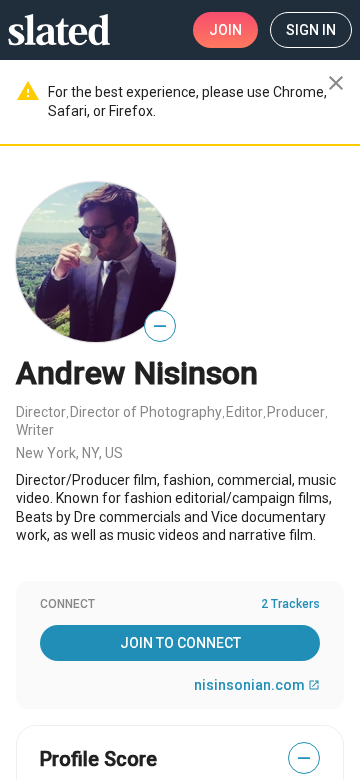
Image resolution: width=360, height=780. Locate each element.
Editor (244, 412)
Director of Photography (146, 412)
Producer (296, 412)
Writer (35, 430)
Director (41, 412)
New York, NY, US (69, 453)
